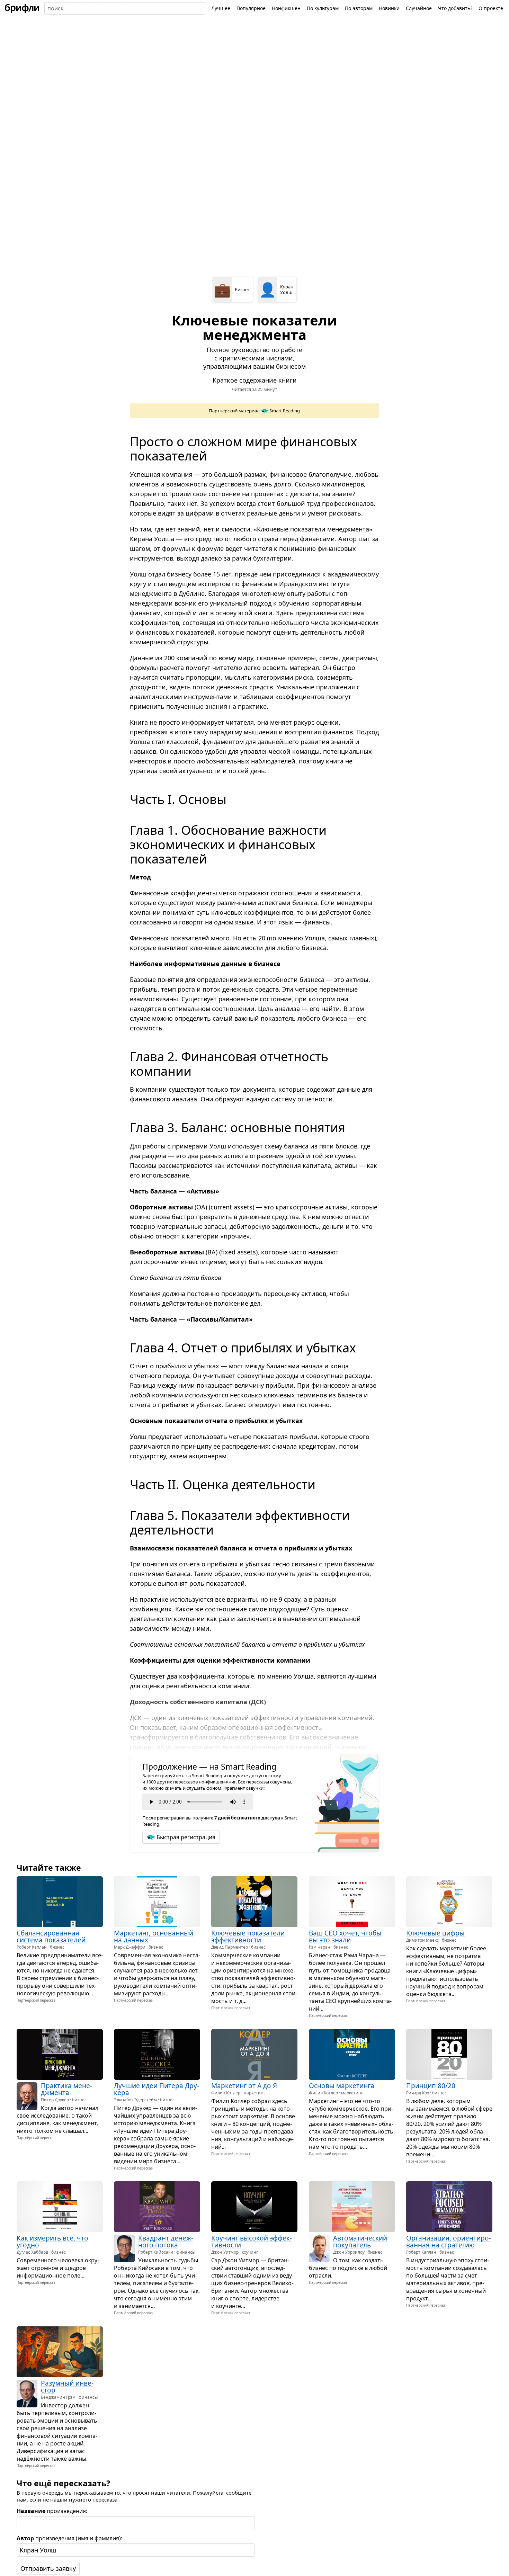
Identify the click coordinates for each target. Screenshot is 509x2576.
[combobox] (125, 8)
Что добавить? (455, 8)
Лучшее (221, 8)
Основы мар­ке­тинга (342, 2086)
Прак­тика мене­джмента (66, 2089)
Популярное (251, 8)
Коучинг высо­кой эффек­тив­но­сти (252, 2242)
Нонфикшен (286, 8)
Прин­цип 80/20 (431, 2086)
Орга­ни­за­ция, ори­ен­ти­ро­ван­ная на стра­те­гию (449, 2242)
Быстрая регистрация (186, 1837)
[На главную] (22, 8)
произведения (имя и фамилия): (69, 2538)
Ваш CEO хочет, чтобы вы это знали (345, 1937)
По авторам (359, 8)
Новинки (389, 8)
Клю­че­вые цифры (435, 1933)
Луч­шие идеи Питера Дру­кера (157, 2089)
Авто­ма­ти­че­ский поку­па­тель (360, 2242)
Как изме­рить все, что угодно (52, 2242)
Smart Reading (285, 411)
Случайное (419, 8)
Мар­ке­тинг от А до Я (244, 2086)
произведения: (52, 2511)
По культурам (323, 8)
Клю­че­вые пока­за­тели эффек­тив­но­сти (248, 1937)
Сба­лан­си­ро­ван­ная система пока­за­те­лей (51, 1937)
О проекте (491, 8)
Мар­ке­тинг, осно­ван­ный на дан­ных (154, 1937)
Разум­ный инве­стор (67, 2387)
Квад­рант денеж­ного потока (166, 2242)
